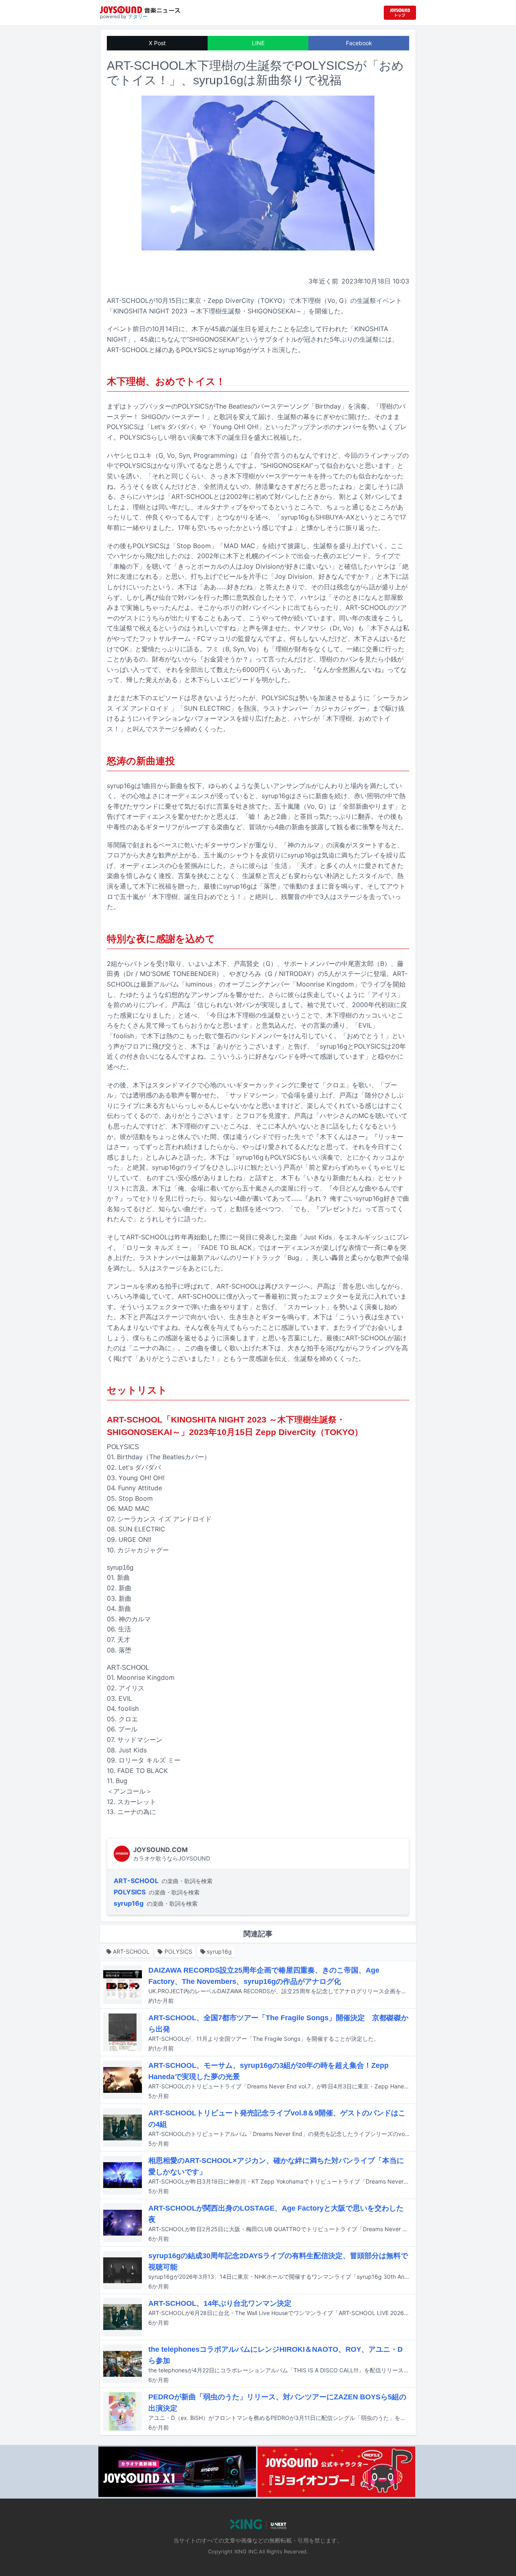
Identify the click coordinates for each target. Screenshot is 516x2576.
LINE (258, 43)
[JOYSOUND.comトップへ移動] (400, 13)
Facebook (359, 43)
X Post (157, 43)
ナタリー (138, 16)
